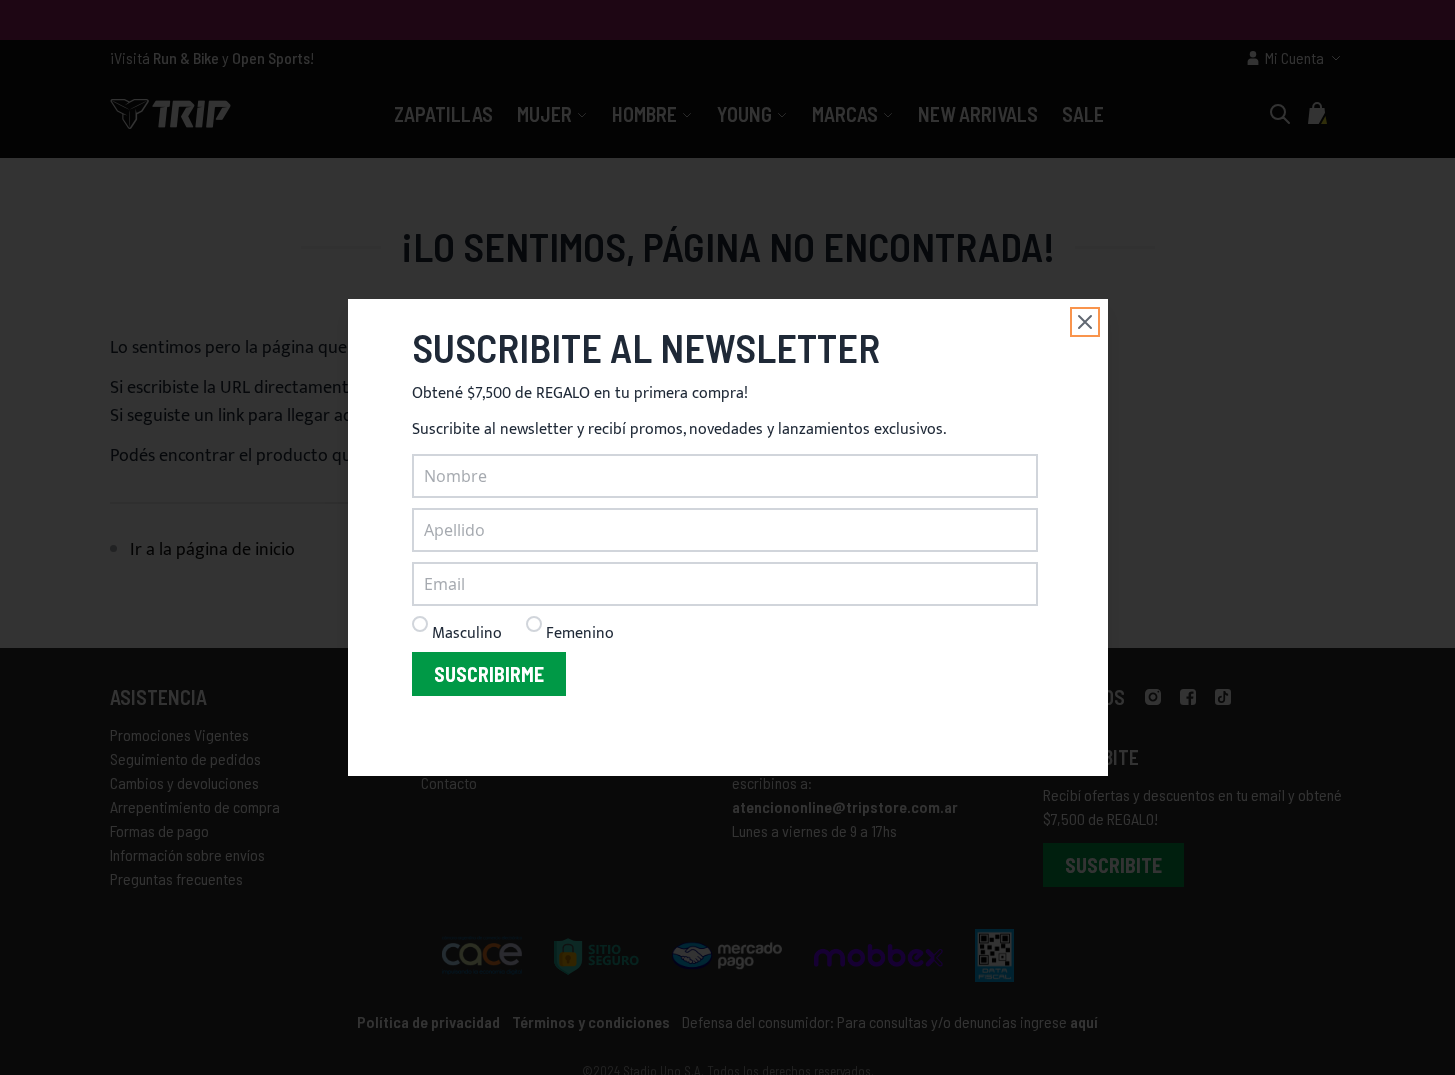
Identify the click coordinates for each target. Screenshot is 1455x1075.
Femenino (580, 633)
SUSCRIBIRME (489, 674)
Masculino (467, 633)
